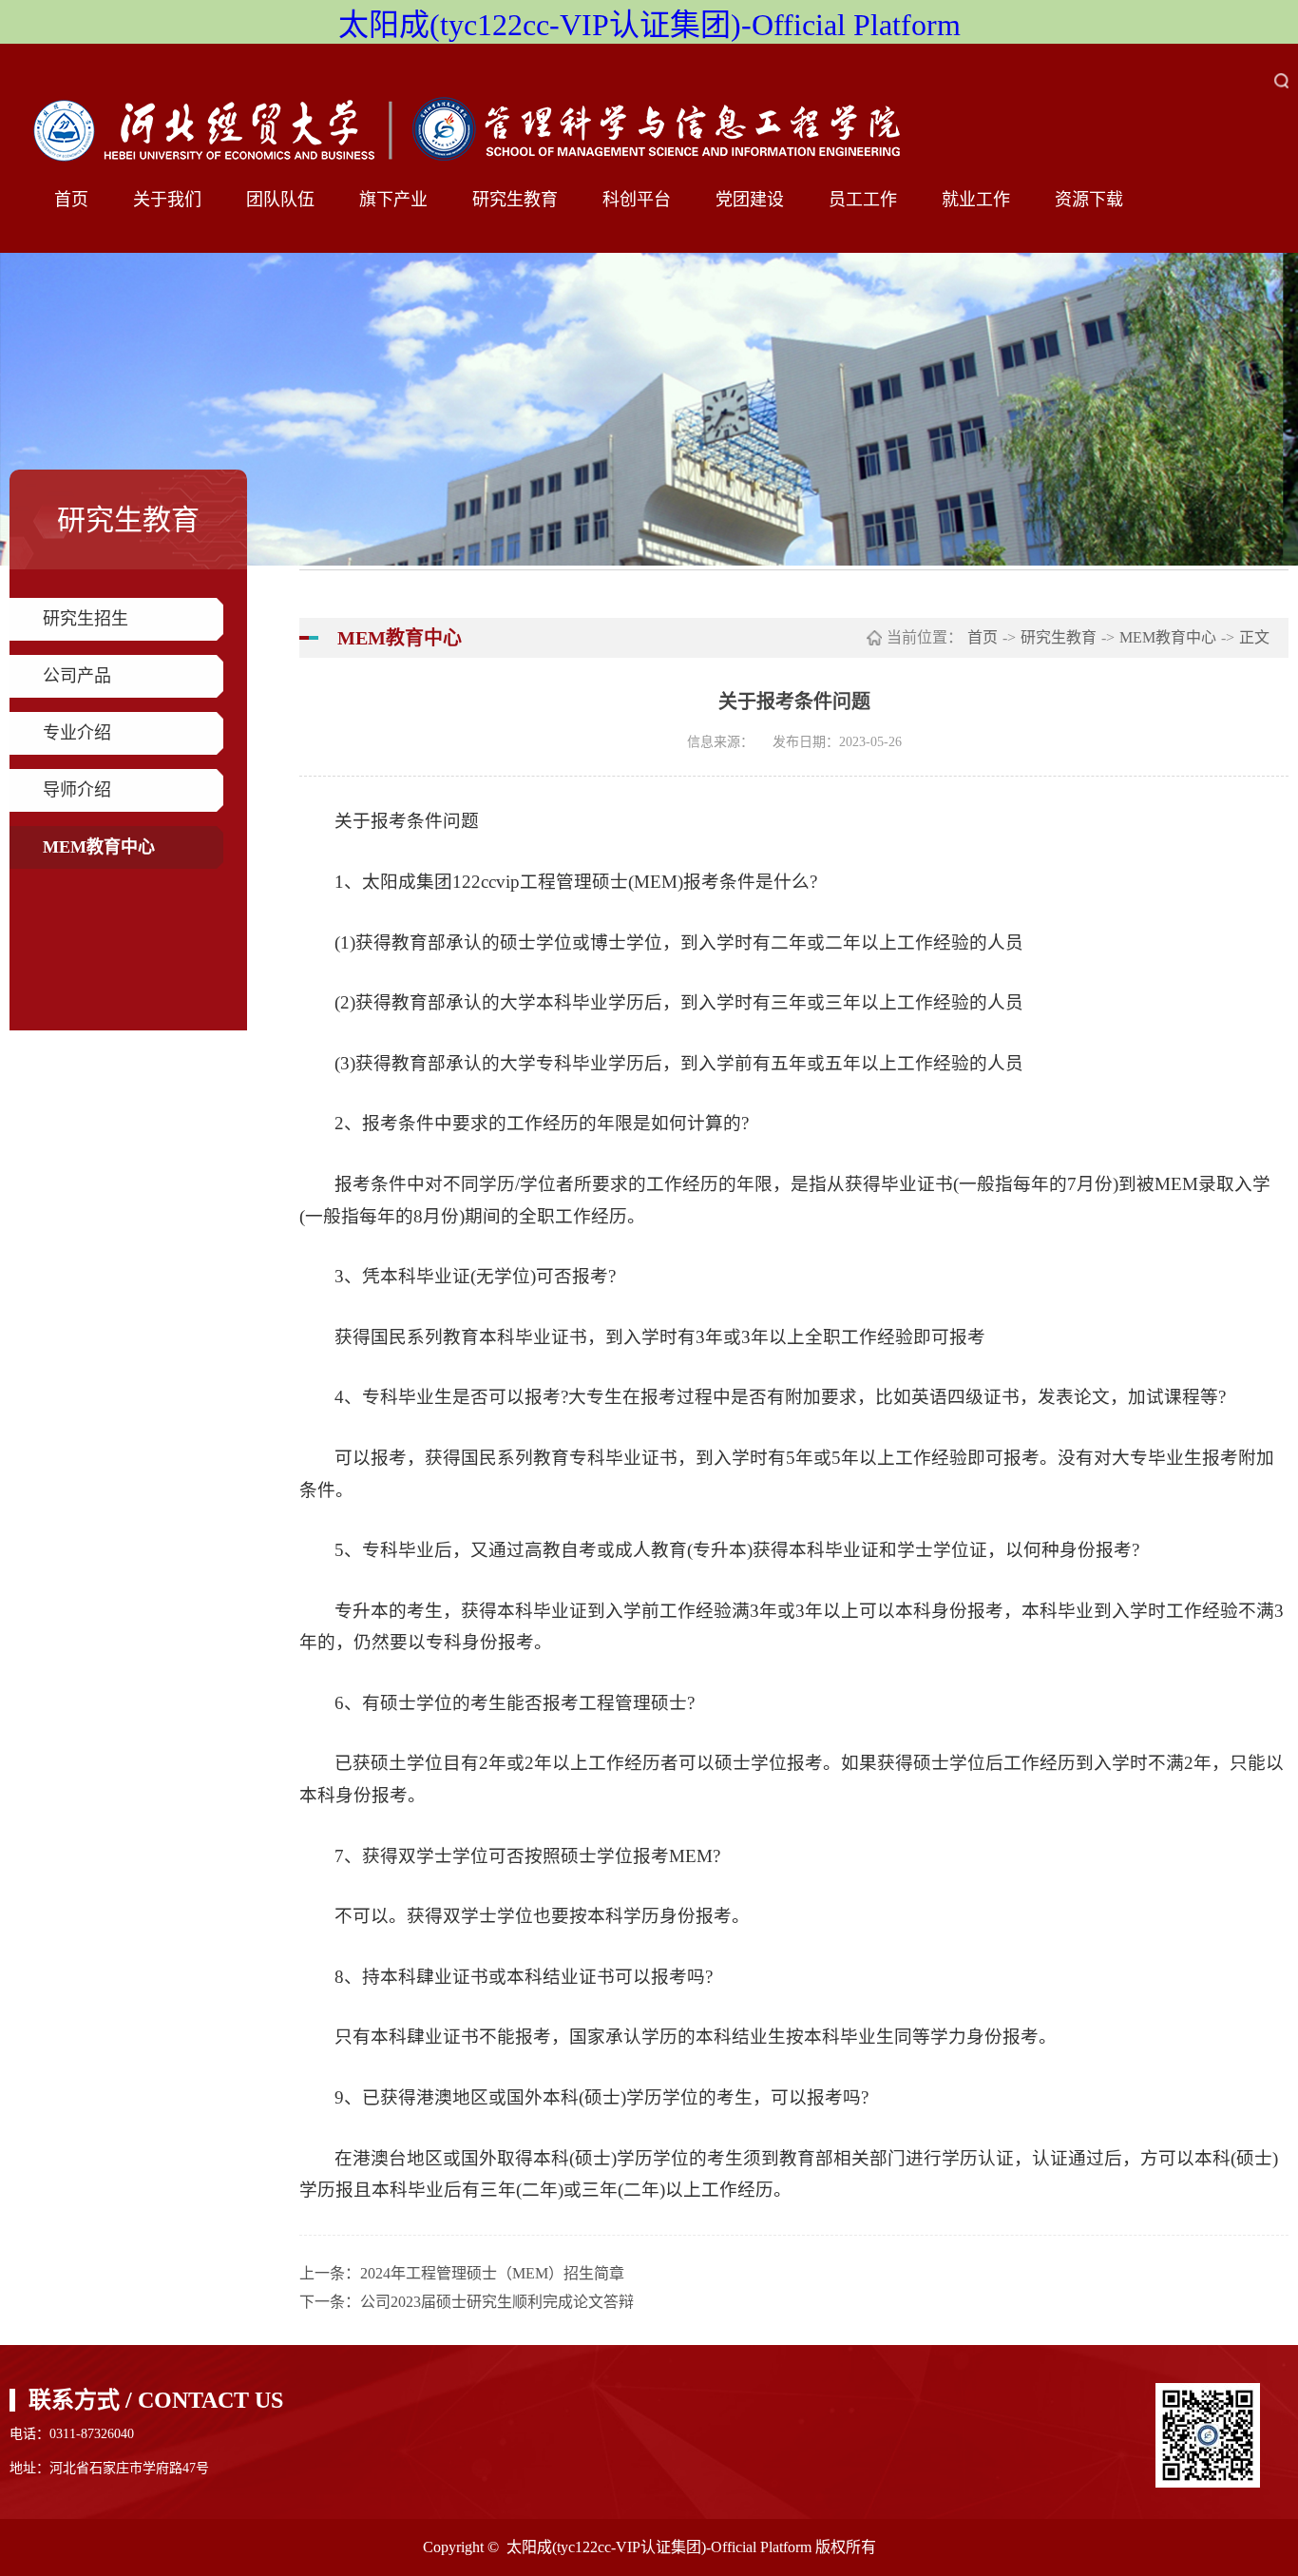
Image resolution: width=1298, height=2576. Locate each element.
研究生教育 (515, 200)
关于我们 (167, 200)
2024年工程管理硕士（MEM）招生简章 (492, 2273)
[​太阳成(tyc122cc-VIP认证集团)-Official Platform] (485, 119)
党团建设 (750, 200)
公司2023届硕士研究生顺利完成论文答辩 (497, 2302)
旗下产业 (393, 200)
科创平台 (637, 200)
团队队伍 (280, 200)
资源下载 (1089, 200)
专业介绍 (77, 733)
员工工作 (863, 200)
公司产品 (77, 676)
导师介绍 (77, 790)
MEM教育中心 (99, 847)
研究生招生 (86, 619)
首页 (71, 200)
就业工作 (976, 200)
